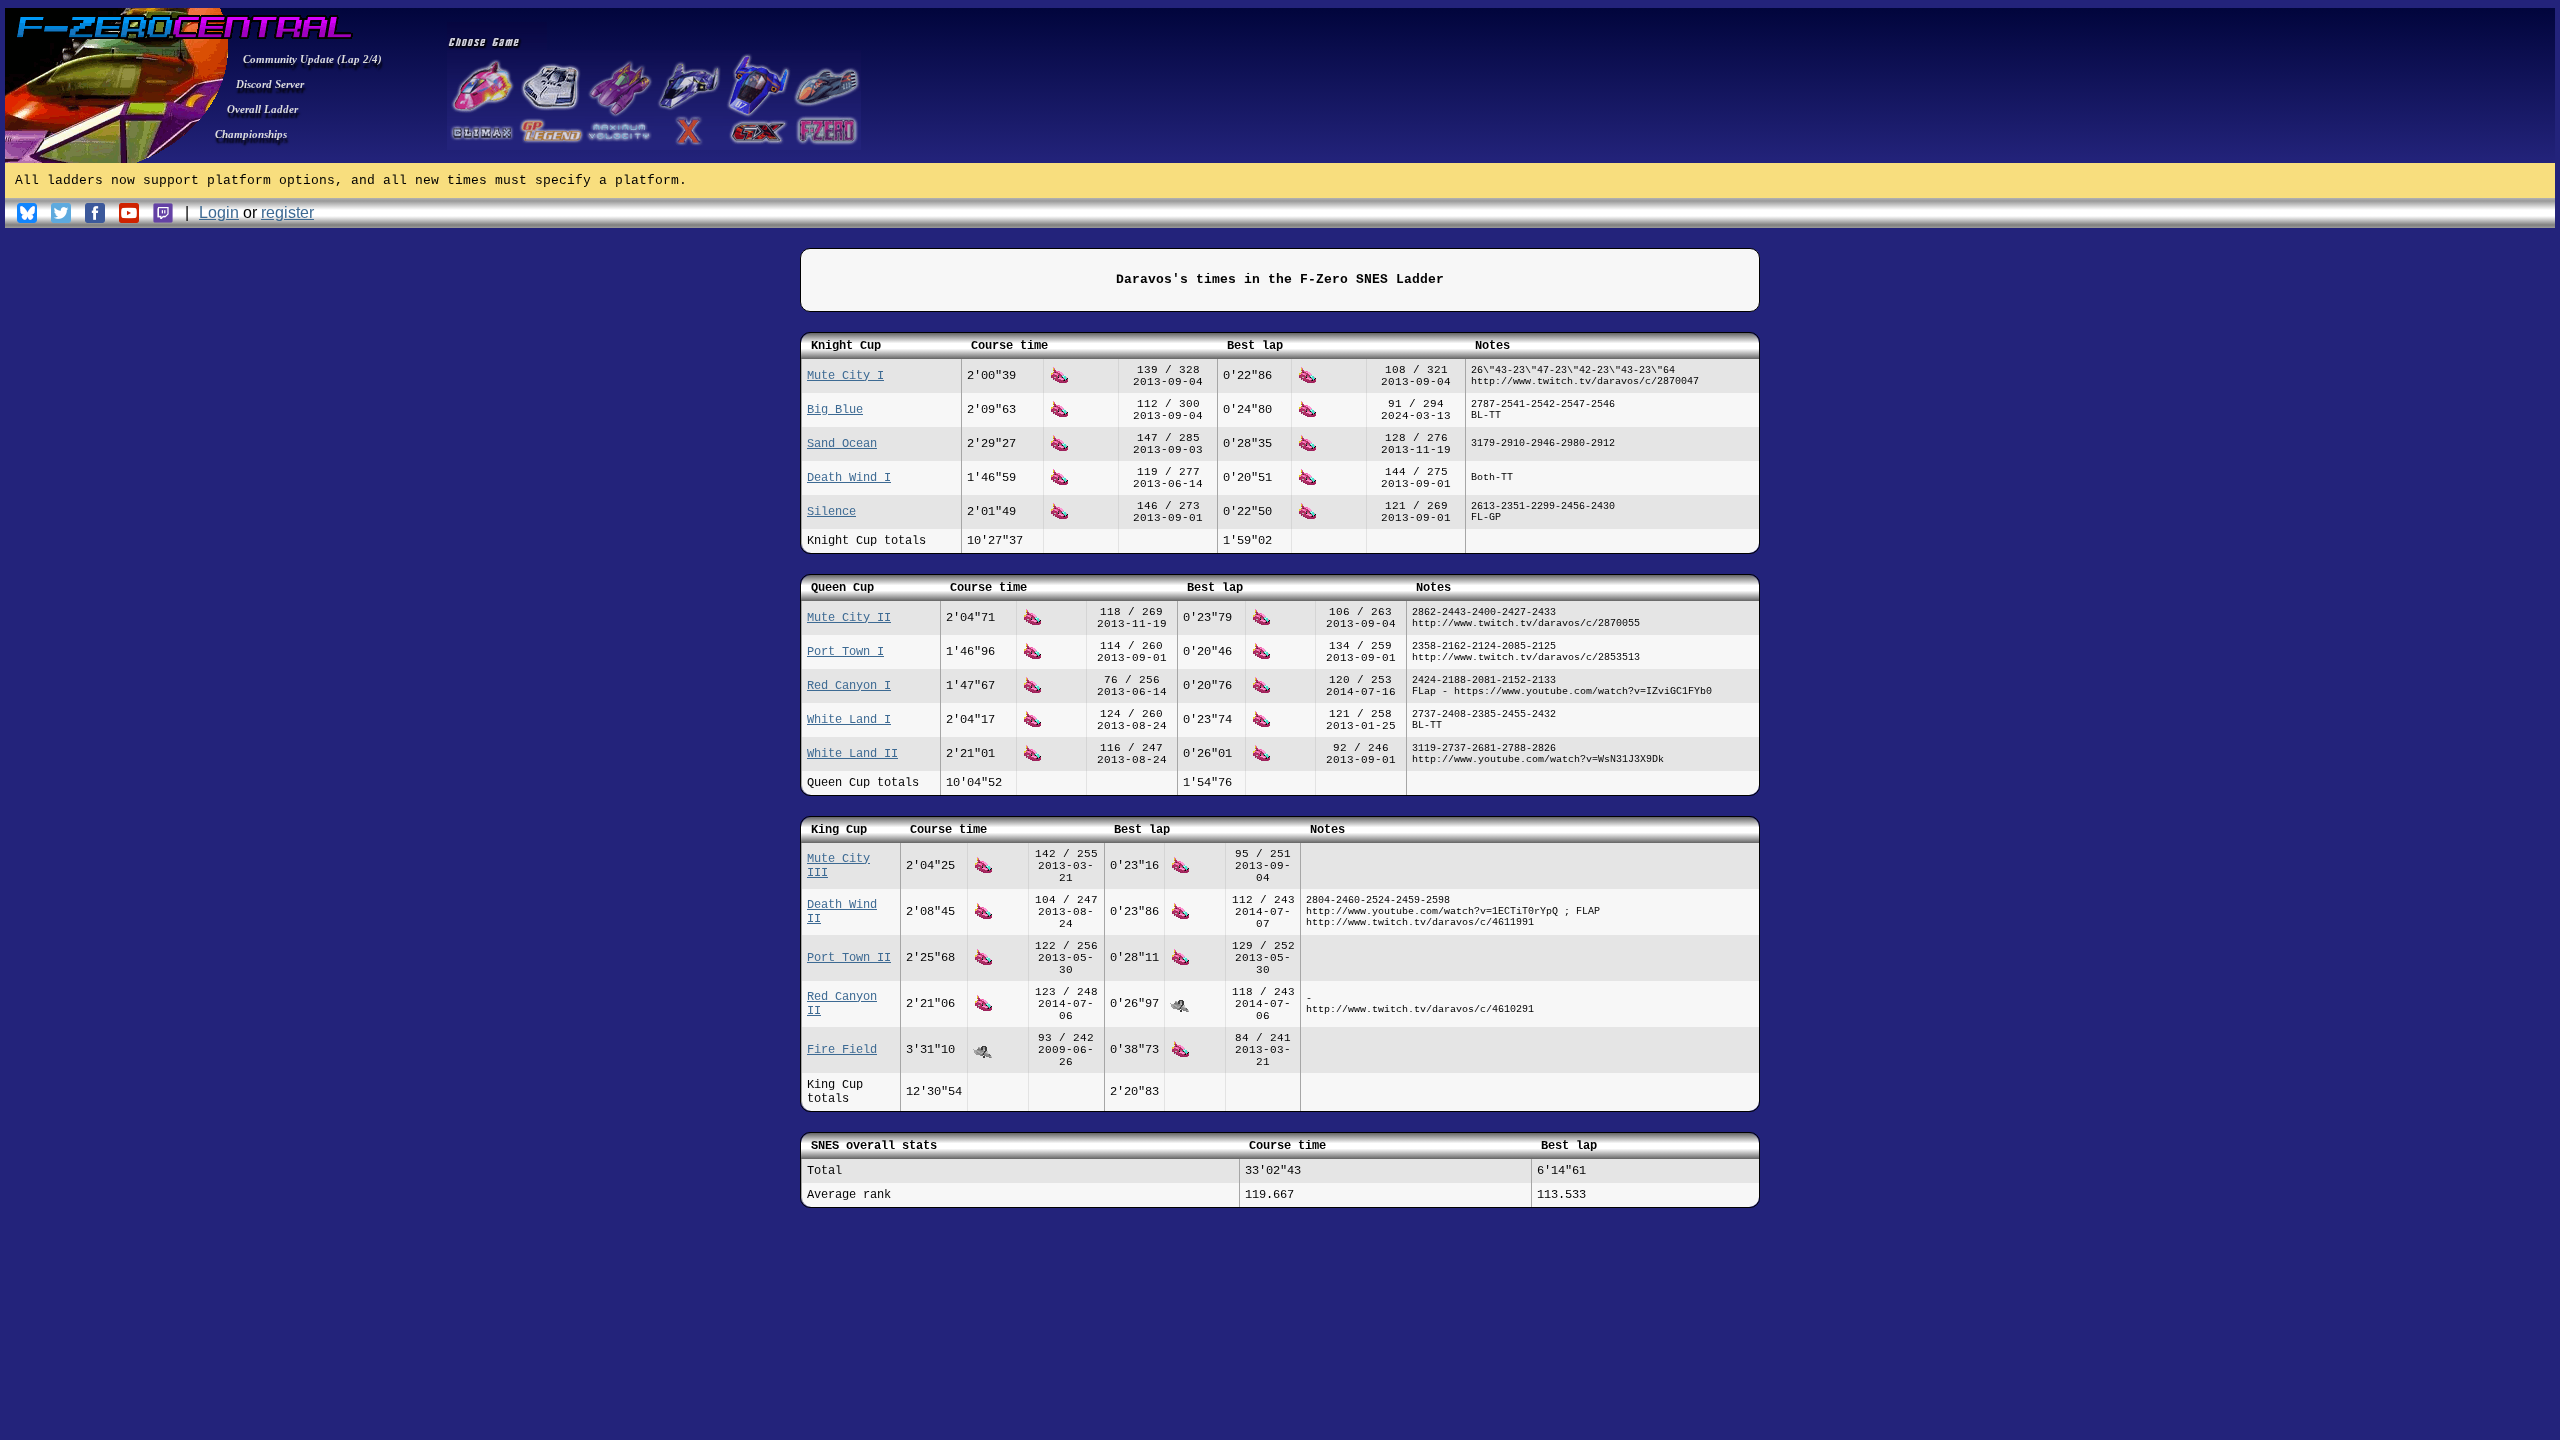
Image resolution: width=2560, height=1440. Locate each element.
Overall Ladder (262, 109)
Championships (251, 134)
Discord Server (270, 84)
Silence (831, 512)
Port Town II (849, 958)
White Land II (852, 754)
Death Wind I (849, 478)
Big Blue (835, 410)
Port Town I (845, 652)
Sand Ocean (842, 444)
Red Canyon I (849, 686)
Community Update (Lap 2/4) (312, 59)
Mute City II (849, 618)
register (287, 212)
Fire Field (842, 1050)
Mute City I (845, 376)
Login (219, 212)
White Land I (849, 720)
